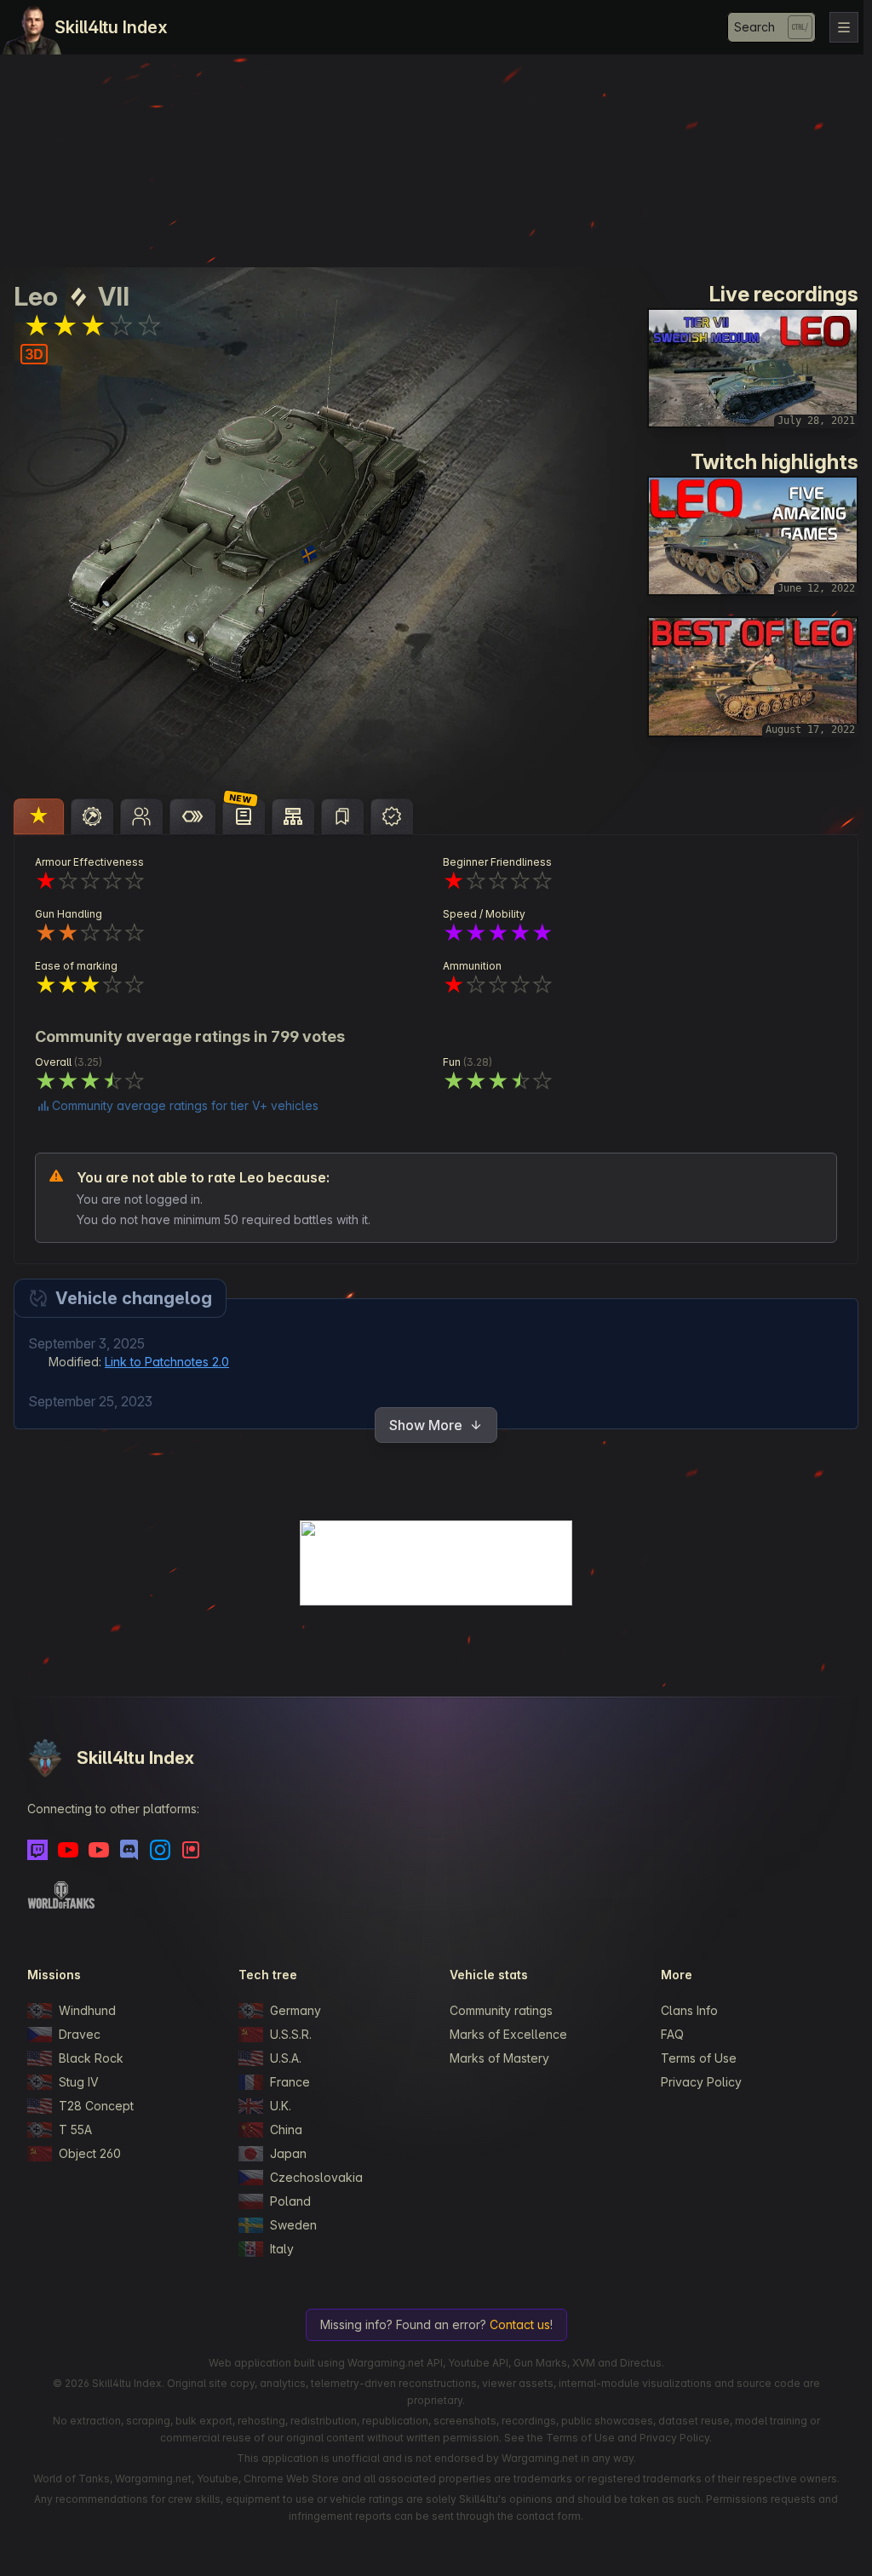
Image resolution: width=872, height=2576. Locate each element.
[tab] (39, 816)
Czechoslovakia (316, 2177)
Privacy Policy (701, 2082)
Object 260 (90, 2153)
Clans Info (689, 2010)
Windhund (87, 2010)
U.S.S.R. (291, 2034)
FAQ (672, 2034)
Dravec (80, 2034)
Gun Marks (540, 2363)
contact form (548, 2516)
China (286, 2129)
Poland (290, 2201)
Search (754, 27)
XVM (584, 2363)
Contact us (520, 2324)
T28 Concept (96, 2106)
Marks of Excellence (508, 2034)
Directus (641, 2363)
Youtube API (478, 2363)
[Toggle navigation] (844, 27)
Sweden (293, 2225)
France (290, 2082)
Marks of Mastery (499, 2058)
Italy (282, 2249)
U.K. (281, 2106)
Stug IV (79, 2082)
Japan (288, 2153)
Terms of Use (699, 2058)
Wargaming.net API (395, 2363)
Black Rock (91, 2058)
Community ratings (501, 2010)
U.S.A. (286, 2058)
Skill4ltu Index (111, 27)
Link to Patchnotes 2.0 (167, 1362)
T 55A (75, 2129)
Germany (295, 2010)
